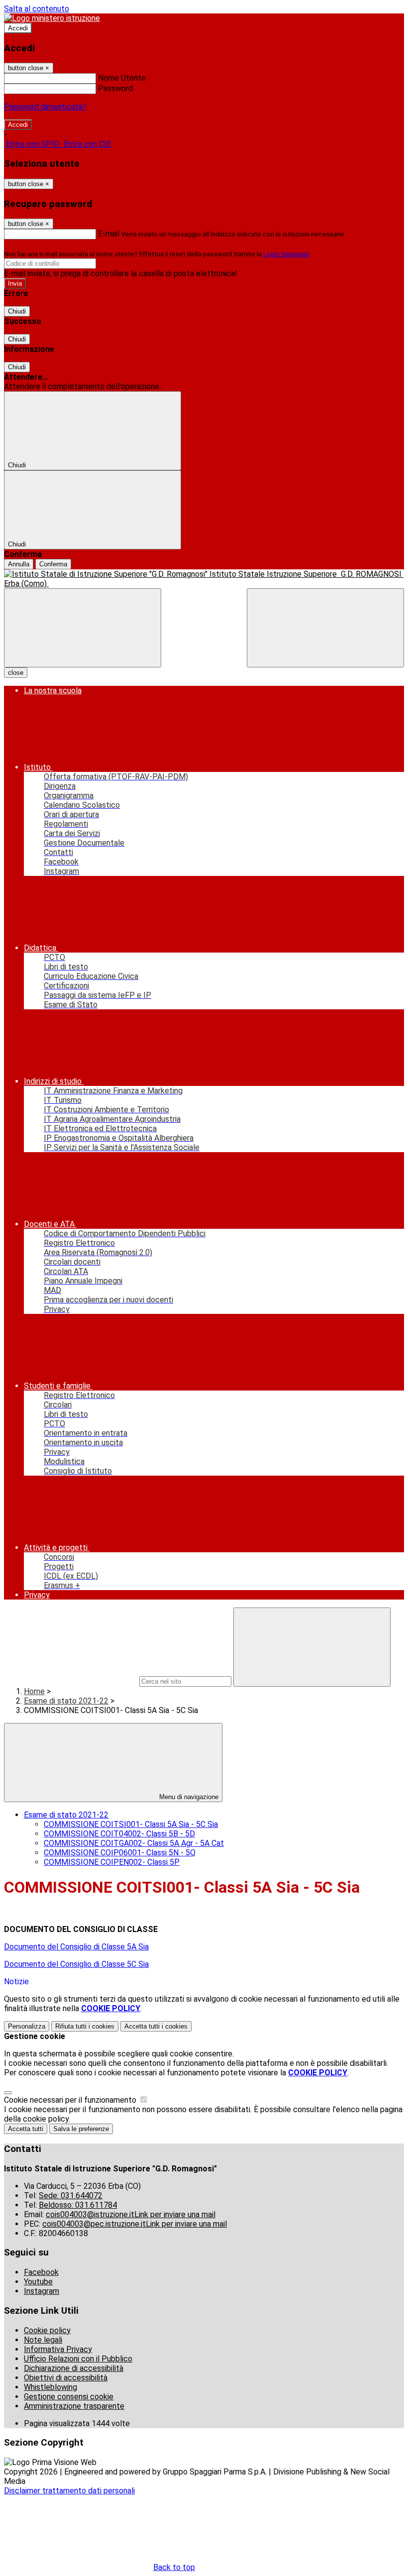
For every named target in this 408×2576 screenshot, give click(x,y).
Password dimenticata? (45, 107)
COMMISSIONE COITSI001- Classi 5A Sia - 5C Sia (131, 1824)
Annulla (19, 564)
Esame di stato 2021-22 (66, 1701)
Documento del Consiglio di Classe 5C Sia (76, 1964)
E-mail (109, 234)
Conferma (53, 564)
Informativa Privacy (58, 2349)
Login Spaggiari (286, 254)
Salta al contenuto (37, 9)
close (16, 673)
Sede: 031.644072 (71, 2196)
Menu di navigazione (188, 1797)
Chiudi (17, 311)
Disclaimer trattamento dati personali (69, 2491)
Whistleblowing (51, 2387)
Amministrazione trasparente (74, 2406)
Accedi (18, 28)
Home (34, 1691)
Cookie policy (47, 2330)
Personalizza (27, 2026)
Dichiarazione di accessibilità (74, 2368)
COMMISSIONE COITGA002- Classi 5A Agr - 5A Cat (134, 1843)
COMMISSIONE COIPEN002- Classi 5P (112, 1862)
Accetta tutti (156, 2026)
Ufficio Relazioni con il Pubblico (78, 2359)
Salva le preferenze (81, 2129)
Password (115, 88)
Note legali (43, 2340)
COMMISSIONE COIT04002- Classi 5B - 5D (119, 1834)
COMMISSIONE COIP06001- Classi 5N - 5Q (120, 1853)
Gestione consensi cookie (69, 2397)
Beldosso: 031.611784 (78, 2205)
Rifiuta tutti (85, 2026)
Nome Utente (122, 78)
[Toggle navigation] (83, 628)
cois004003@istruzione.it (131, 2214)
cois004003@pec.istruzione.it (135, 2224)
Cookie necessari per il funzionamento (71, 2100)
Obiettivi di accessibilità (66, 2378)
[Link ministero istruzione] (52, 18)
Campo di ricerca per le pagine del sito (71, 1681)
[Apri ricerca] (325, 628)
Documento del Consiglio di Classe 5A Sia (76, 1947)
